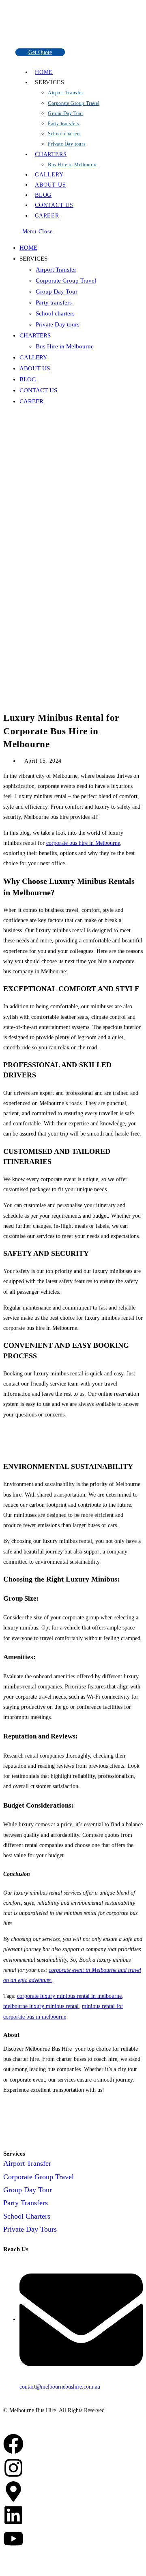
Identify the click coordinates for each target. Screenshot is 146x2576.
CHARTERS (35, 335)
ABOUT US (35, 368)
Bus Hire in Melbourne (65, 346)
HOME (28, 248)
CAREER (31, 401)
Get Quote (40, 52)
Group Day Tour (57, 292)
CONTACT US (38, 390)
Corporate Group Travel (66, 281)
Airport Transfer (56, 270)
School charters (55, 313)
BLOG (28, 379)
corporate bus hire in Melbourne (83, 843)
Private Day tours (58, 324)
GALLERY (33, 357)
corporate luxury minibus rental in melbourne (69, 1996)
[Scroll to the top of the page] (5, 2568)
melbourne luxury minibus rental (41, 2006)
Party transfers (54, 302)
